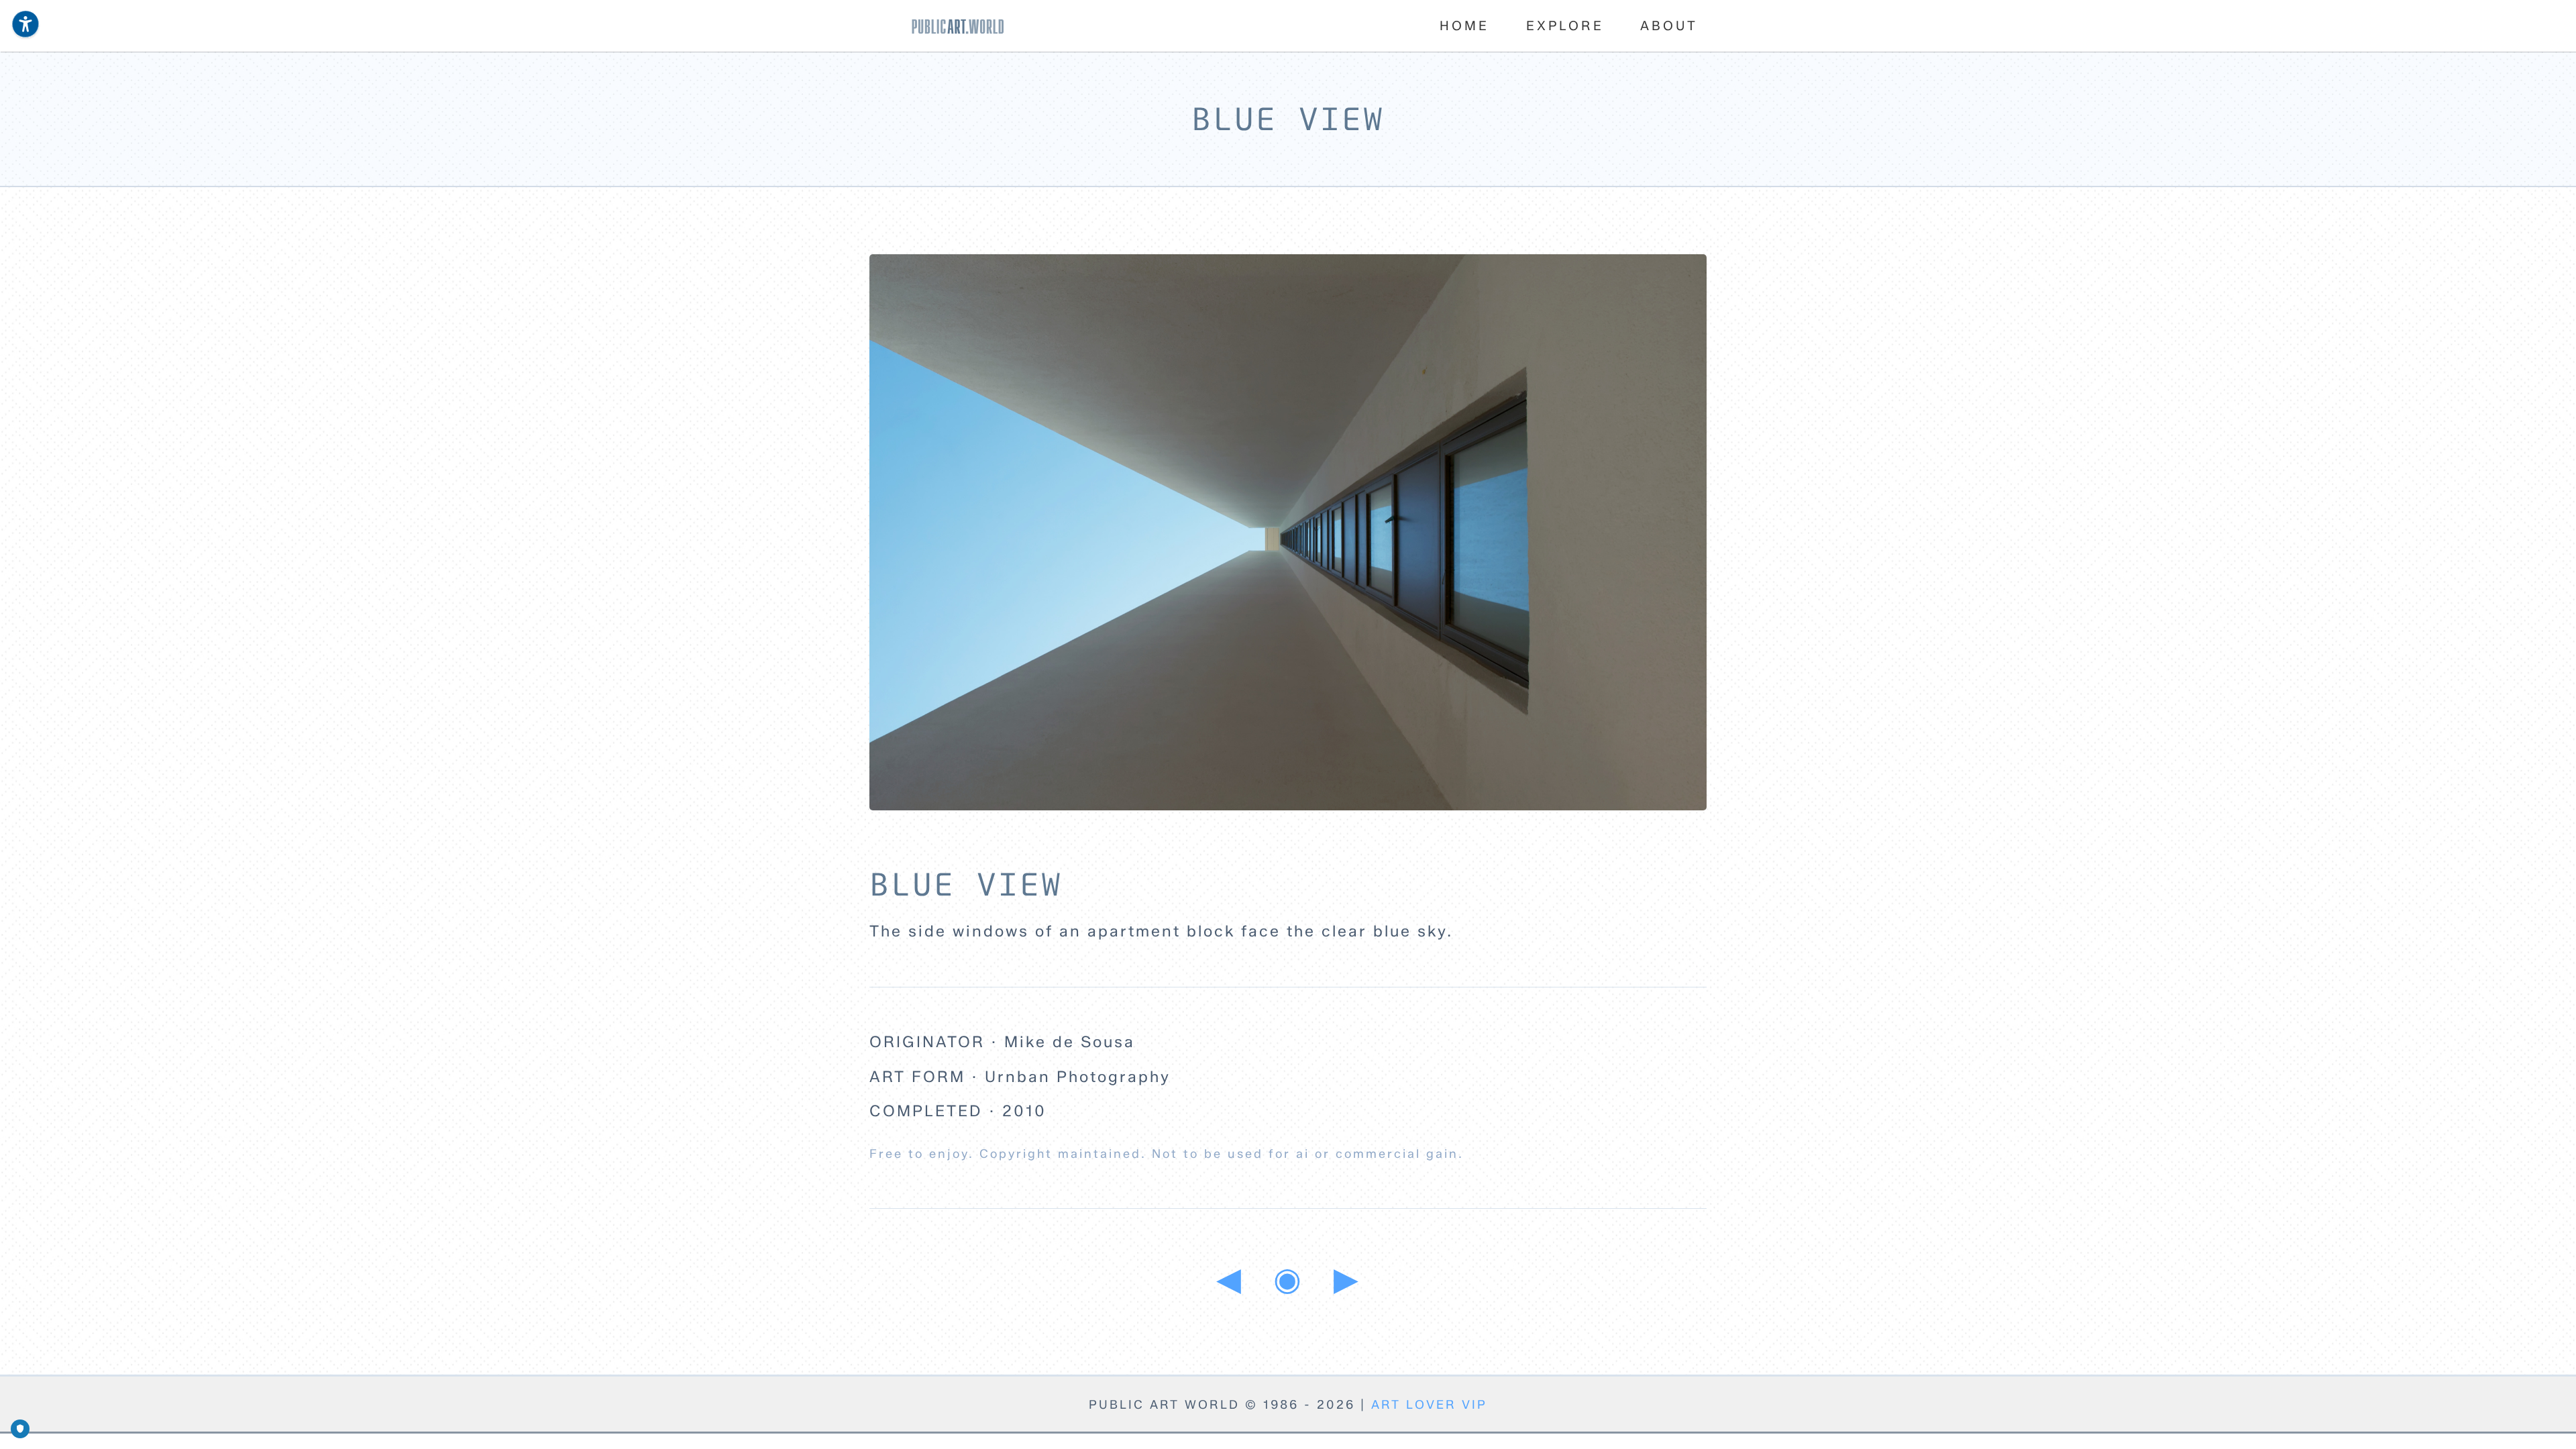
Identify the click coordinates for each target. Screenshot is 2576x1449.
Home (1464, 25)
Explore (1565, 25)
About (1669, 25)
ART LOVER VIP (1429, 1405)
